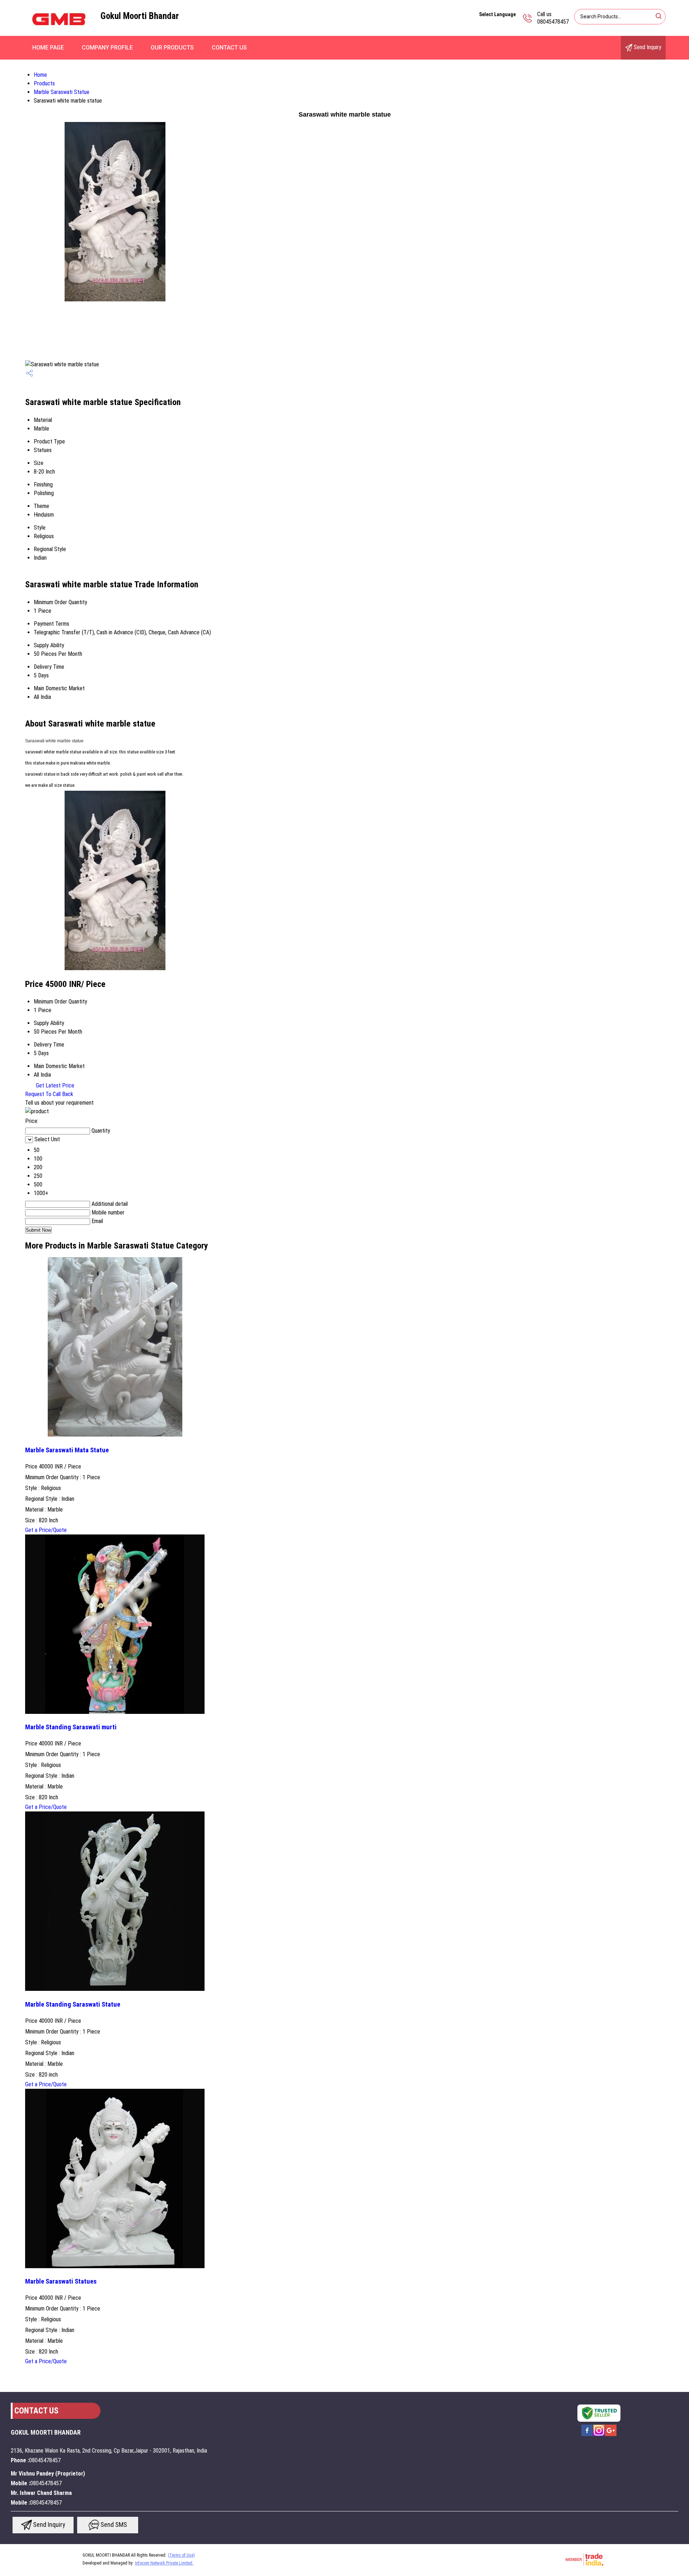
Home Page (48, 48)
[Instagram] (599, 2435)
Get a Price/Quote (46, 1530)
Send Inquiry (647, 47)
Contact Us (229, 48)
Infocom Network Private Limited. (164, 2563)
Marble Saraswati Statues (61, 2281)
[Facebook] (587, 2435)
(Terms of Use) (181, 2555)
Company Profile (107, 48)
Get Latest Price (54, 1085)
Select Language (497, 14)
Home (40, 75)
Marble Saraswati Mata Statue (67, 1450)
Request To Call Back (49, 1094)
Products (44, 83)
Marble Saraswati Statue (62, 92)
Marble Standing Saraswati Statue (73, 2004)
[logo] (59, 34)
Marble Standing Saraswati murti (71, 1727)
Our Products (172, 48)
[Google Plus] (611, 2435)
